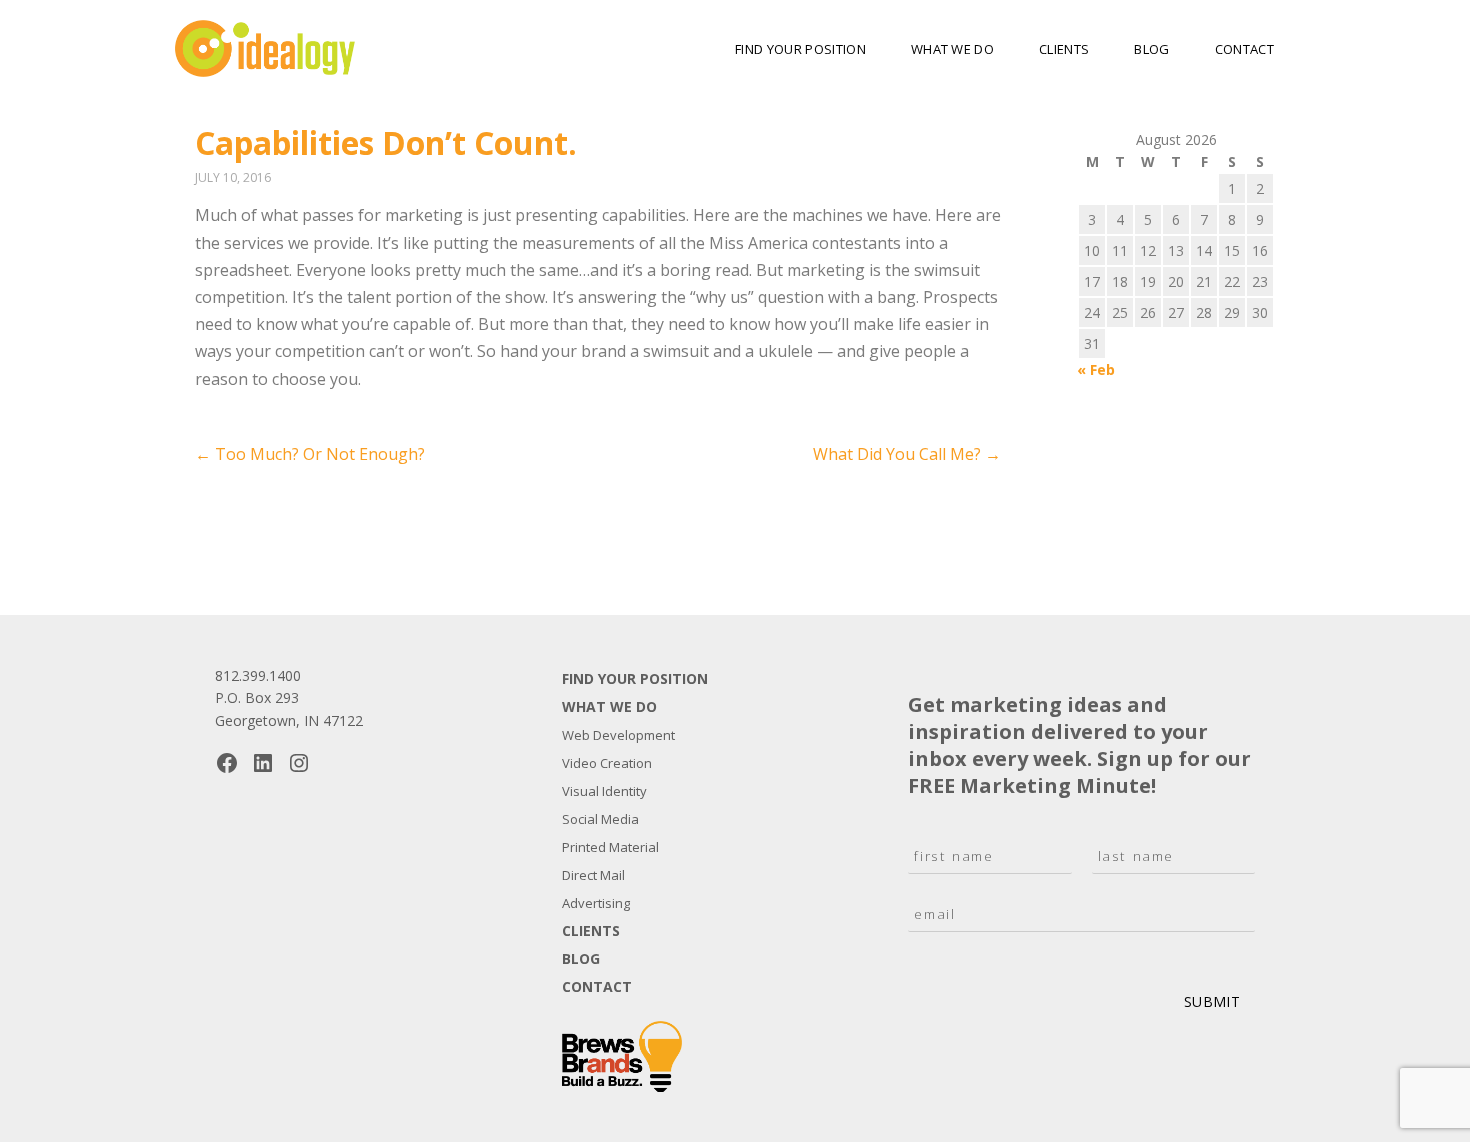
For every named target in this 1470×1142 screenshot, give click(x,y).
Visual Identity (604, 791)
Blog (1151, 49)
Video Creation (607, 763)
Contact (1244, 49)
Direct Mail (593, 875)
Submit (1212, 1001)
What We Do (952, 49)
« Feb (1096, 369)
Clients (1064, 49)
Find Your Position (800, 49)
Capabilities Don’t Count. (386, 142)
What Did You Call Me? (907, 454)
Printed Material (610, 847)
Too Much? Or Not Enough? (310, 454)
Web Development (618, 735)
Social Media (600, 819)
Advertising (596, 903)
